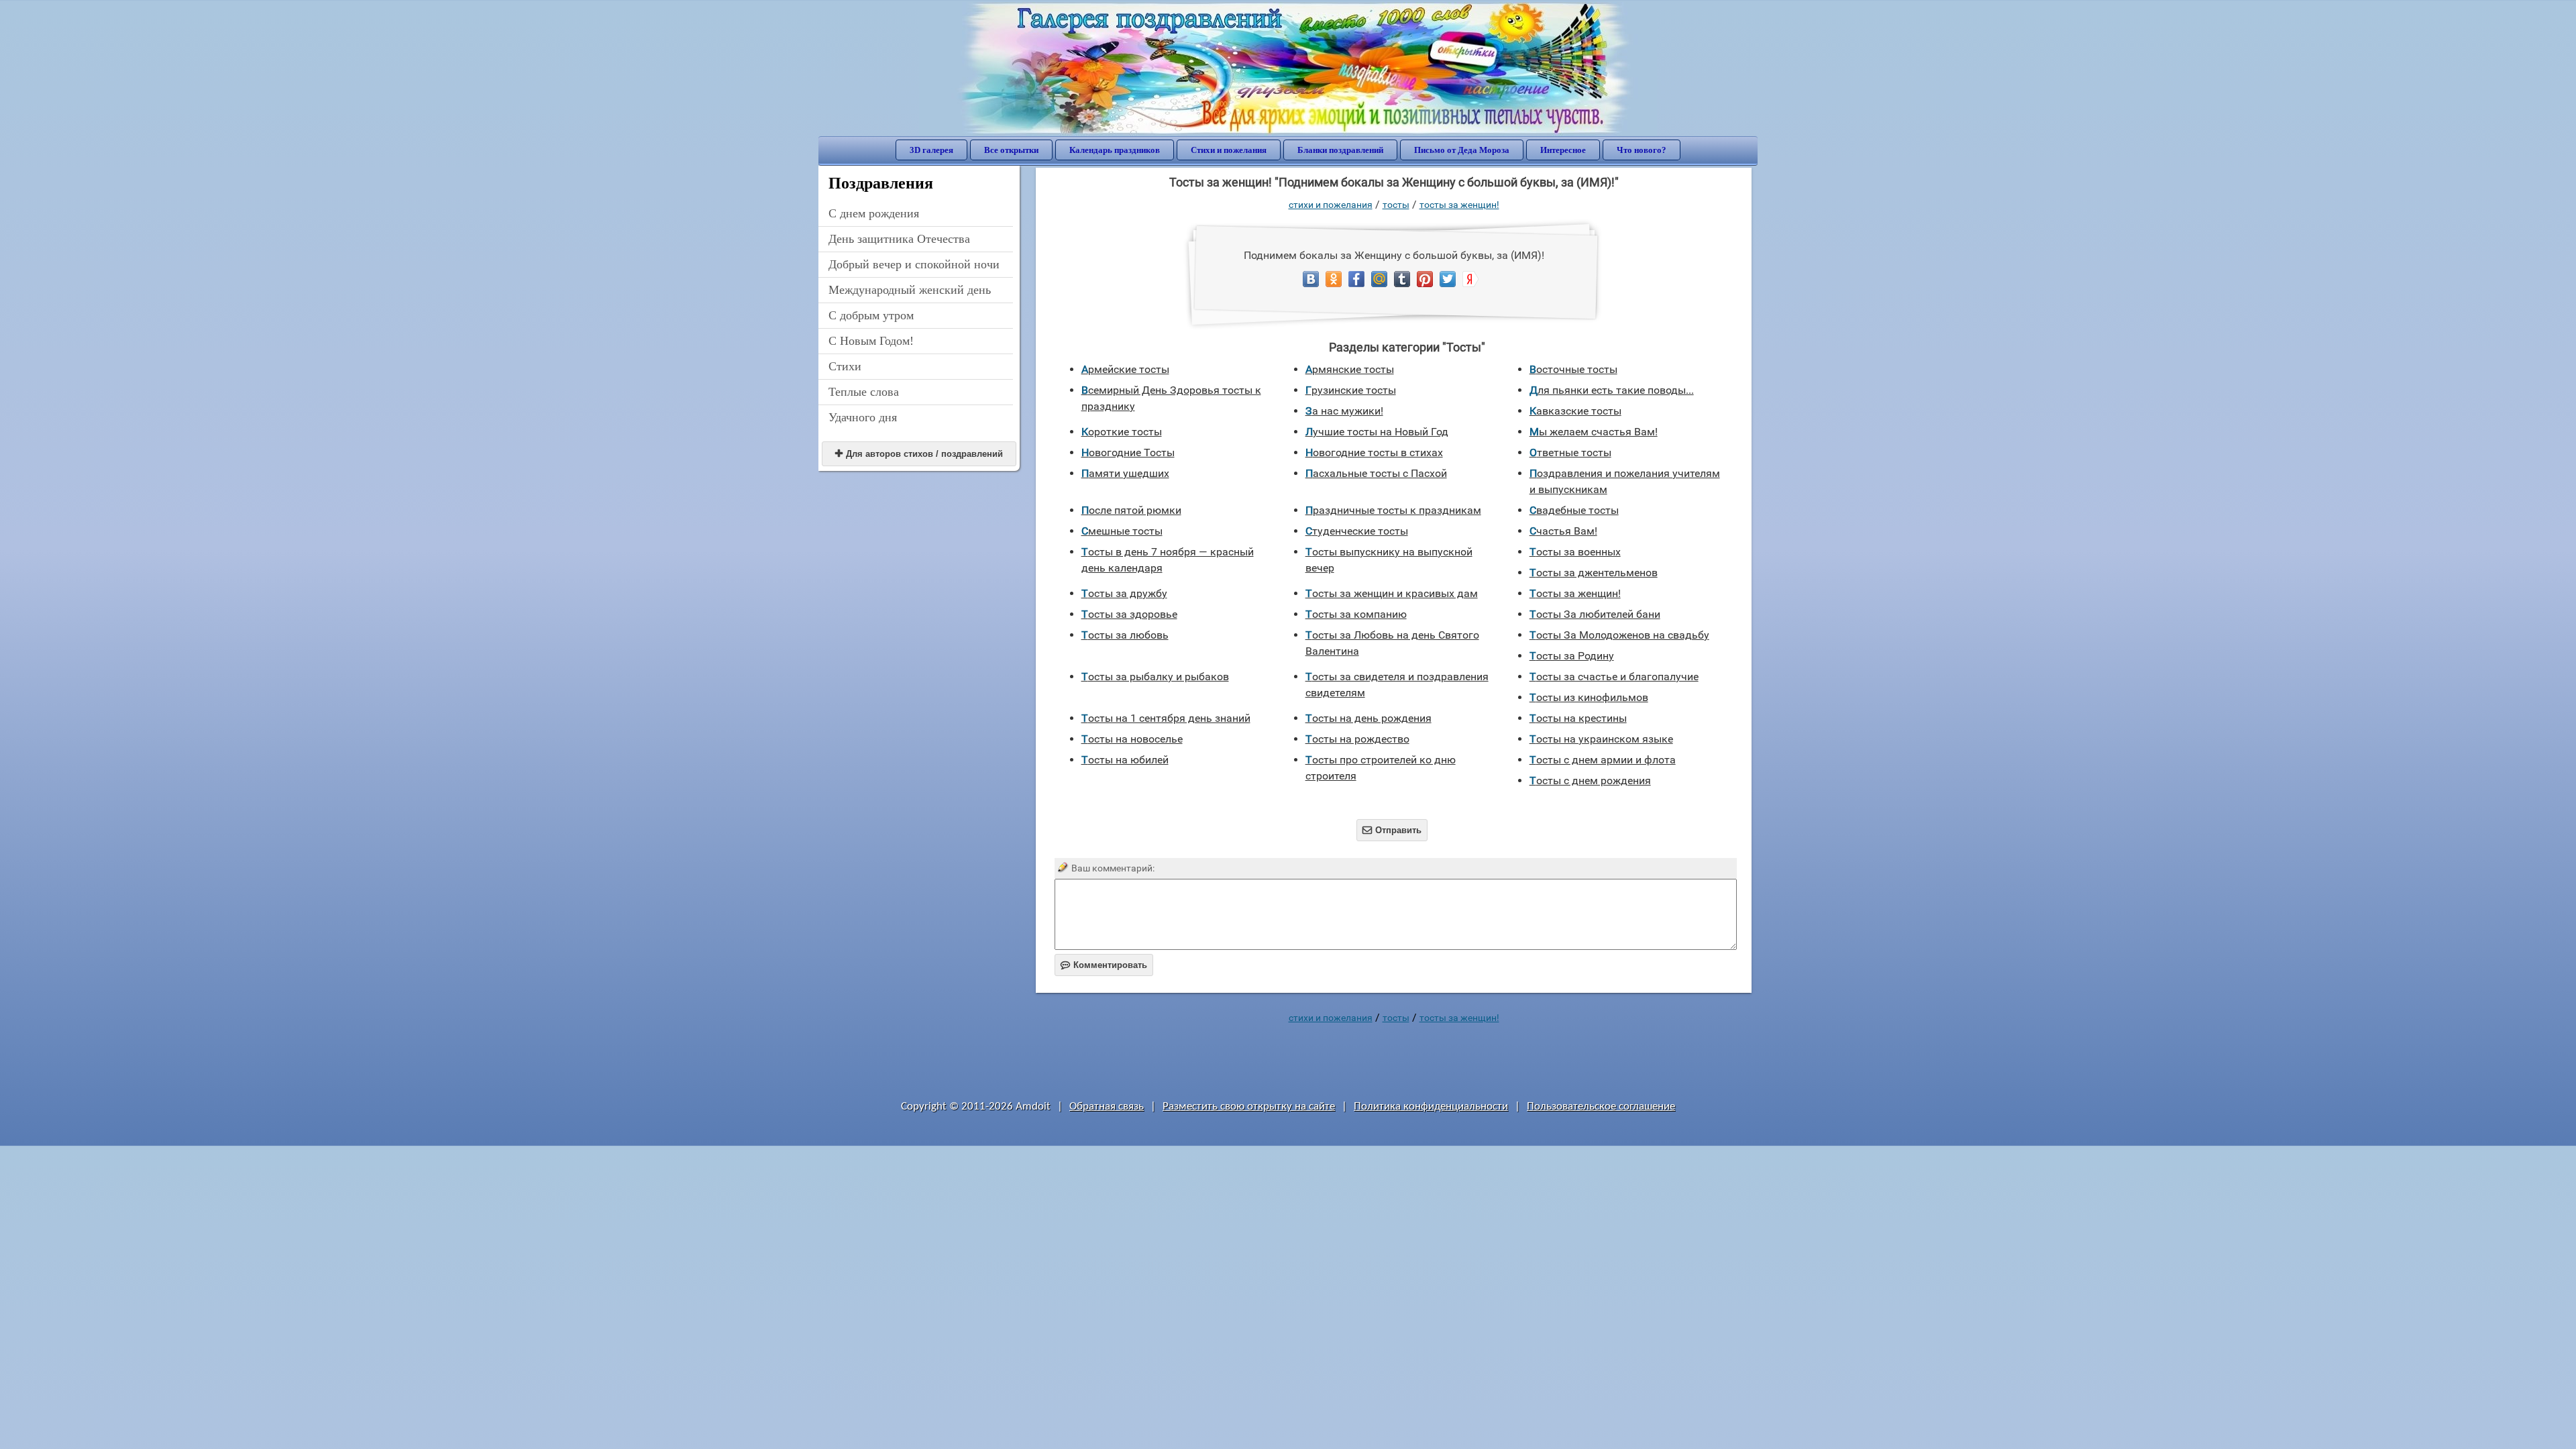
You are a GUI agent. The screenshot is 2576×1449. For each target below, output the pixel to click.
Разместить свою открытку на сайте (1249, 1107)
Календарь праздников (1115, 150)
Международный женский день (910, 290)
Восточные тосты (1573, 369)
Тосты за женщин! (1459, 205)
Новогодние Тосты (1128, 452)
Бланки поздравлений (1340, 150)
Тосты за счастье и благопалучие (1614, 677)
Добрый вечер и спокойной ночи (914, 264)
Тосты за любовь (1125, 635)
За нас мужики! (1344, 411)
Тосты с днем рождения (1590, 781)
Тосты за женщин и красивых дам (1392, 593)
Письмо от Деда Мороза (1462, 150)
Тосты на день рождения (1368, 718)
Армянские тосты (1350, 369)
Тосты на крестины (1578, 718)
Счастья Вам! (1563, 531)
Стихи (845, 366)
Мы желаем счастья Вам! (1594, 432)
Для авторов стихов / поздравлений (919, 454)
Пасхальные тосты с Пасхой (1376, 473)
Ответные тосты (1570, 452)
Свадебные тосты (1574, 510)
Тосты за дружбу (1124, 593)
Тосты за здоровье (1129, 614)
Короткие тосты (1122, 432)
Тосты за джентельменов (1594, 573)
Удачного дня (863, 417)
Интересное (1563, 150)
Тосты (1396, 205)
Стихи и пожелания (1229, 150)
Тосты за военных (1575, 552)
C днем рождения (874, 213)
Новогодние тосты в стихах (1374, 452)
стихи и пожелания (1331, 205)
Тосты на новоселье (1132, 739)
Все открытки (1011, 150)
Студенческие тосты (1357, 531)
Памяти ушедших (1125, 473)
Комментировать (1104, 965)
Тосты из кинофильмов (1589, 697)
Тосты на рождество (1357, 739)
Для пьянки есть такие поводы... (1612, 390)
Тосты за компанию (1356, 614)
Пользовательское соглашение (1601, 1107)
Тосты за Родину (1572, 656)
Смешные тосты (1122, 531)
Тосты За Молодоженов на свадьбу (1619, 635)
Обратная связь (1107, 1107)
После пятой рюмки (1131, 510)
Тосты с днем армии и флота (1603, 760)
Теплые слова (864, 392)
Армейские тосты (1125, 369)
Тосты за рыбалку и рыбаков (1155, 677)
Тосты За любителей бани (1595, 614)
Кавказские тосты (1575, 411)
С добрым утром (871, 315)
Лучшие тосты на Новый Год (1377, 432)
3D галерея (931, 150)
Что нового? (1642, 150)
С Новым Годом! (871, 341)
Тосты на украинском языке (1601, 739)
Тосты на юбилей (1125, 760)
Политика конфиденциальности (1431, 1107)
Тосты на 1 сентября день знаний (1166, 718)
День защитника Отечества (899, 239)
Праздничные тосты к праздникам (1393, 510)
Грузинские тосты (1351, 390)
